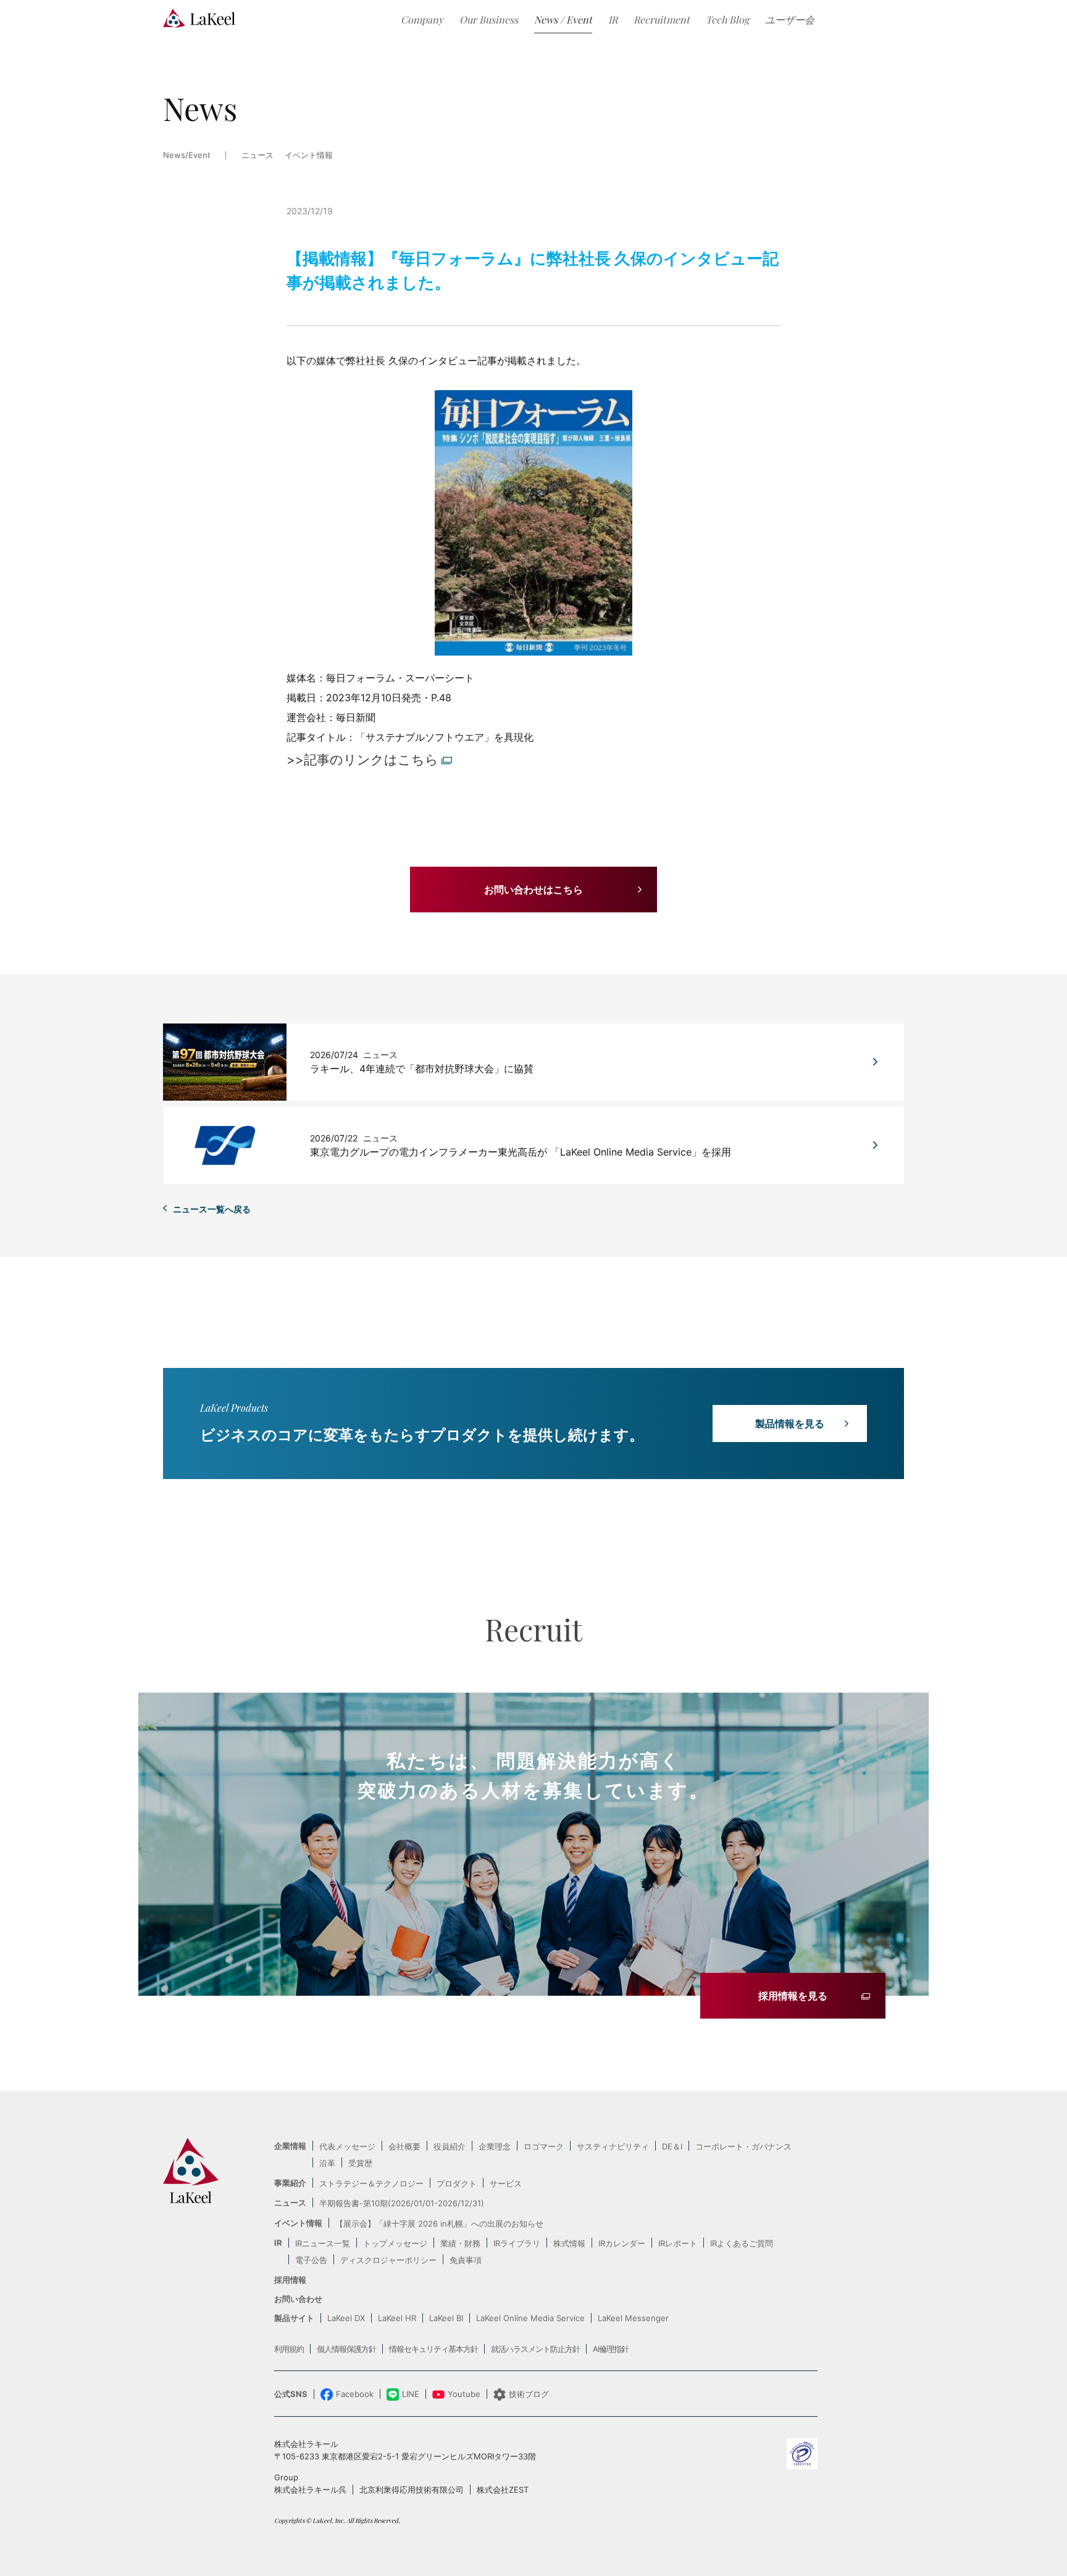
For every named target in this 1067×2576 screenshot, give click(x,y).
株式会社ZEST (503, 2490)
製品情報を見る (790, 1423)
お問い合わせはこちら (533, 890)
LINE (411, 2394)
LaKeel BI (446, 2318)
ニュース (290, 2203)
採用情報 (290, 2280)
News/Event (187, 156)
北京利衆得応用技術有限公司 (412, 2490)
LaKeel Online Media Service (530, 2318)
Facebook (355, 2394)
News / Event (563, 19)
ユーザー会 (790, 19)
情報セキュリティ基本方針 (433, 2349)
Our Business (489, 19)
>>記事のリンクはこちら (362, 760)
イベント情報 (309, 156)
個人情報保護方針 (346, 2349)
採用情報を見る (793, 1996)
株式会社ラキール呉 (310, 2490)
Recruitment (662, 19)
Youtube (464, 2394)
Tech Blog (727, 19)
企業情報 (290, 2146)
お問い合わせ (298, 2299)
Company (422, 19)
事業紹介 (290, 2183)
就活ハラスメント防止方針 (535, 2349)
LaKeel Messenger (633, 2318)
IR (613, 19)
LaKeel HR (397, 2318)
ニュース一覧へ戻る (212, 1209)
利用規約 (289, 2349)
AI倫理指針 (611, 2349)
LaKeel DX (346, 2318)
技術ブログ (529, 2394)
